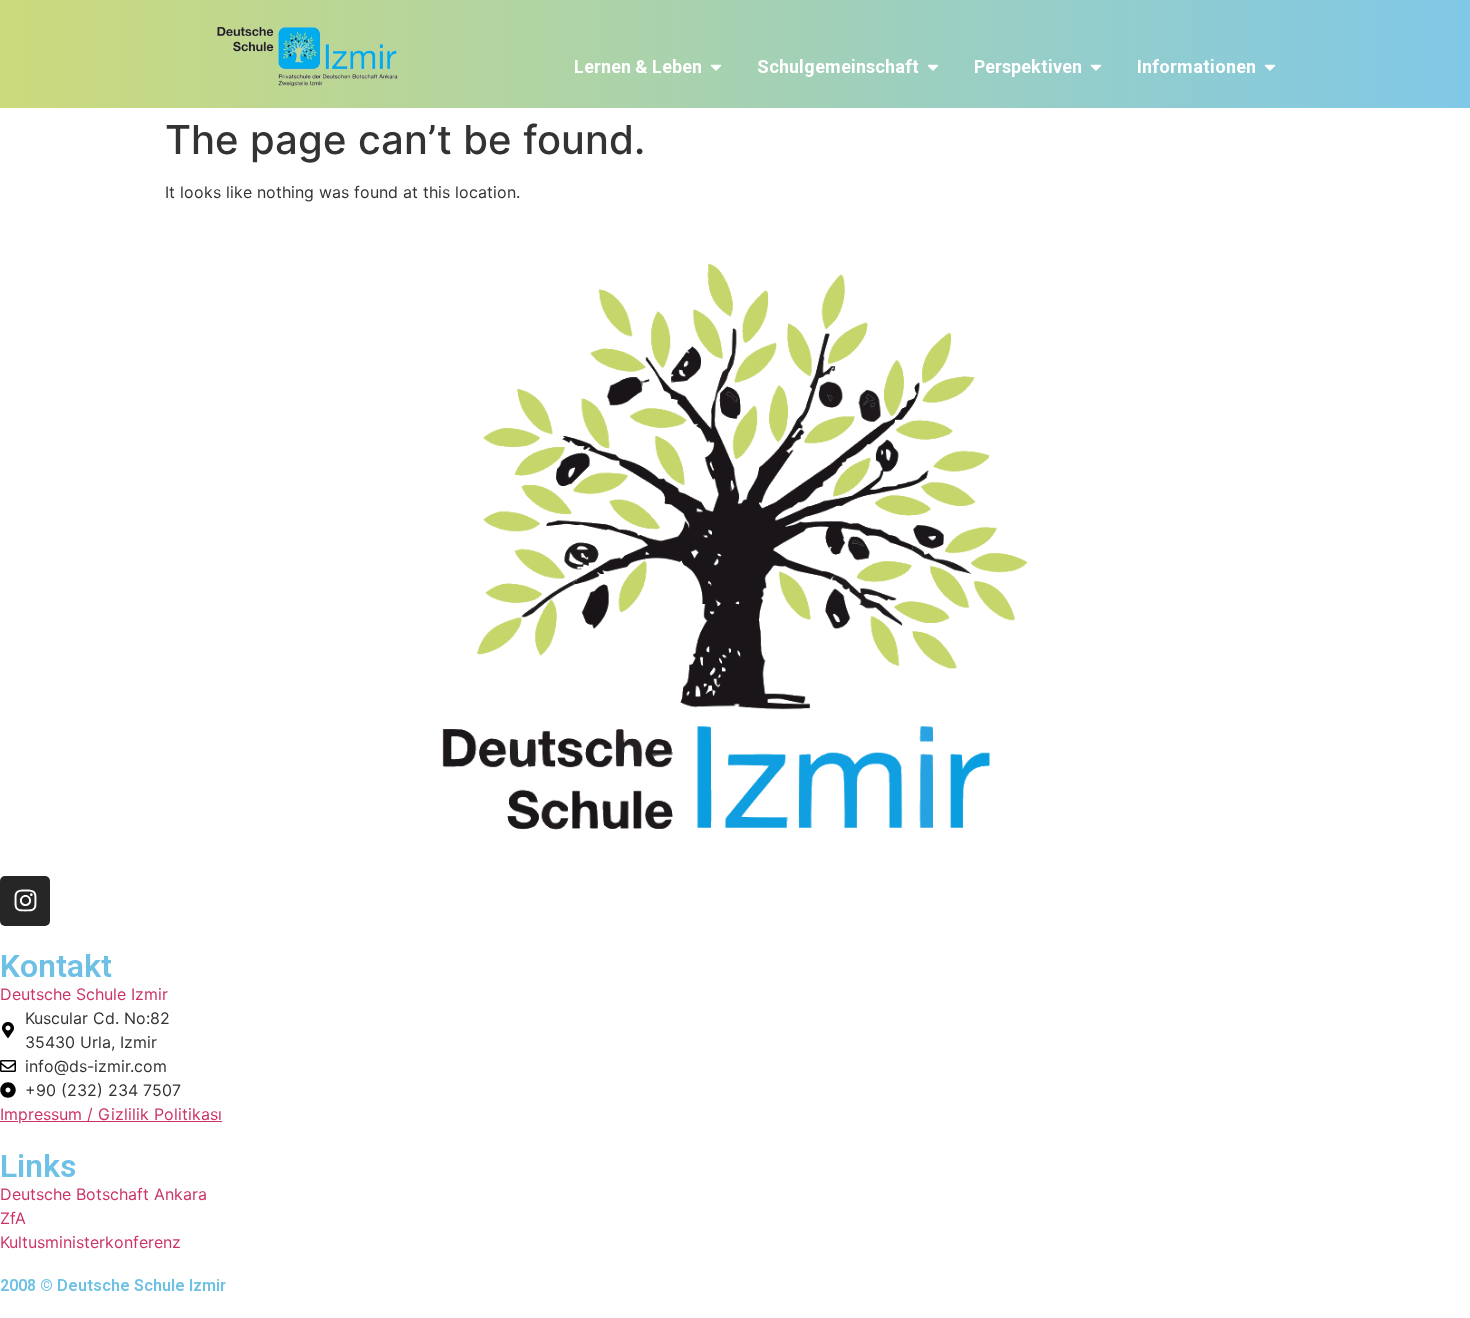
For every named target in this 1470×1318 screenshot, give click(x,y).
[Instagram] (25, 901)
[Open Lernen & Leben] (716, 66)
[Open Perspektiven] (1096, 66)
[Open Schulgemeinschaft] (933, 66)
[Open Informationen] (1270, 66)
